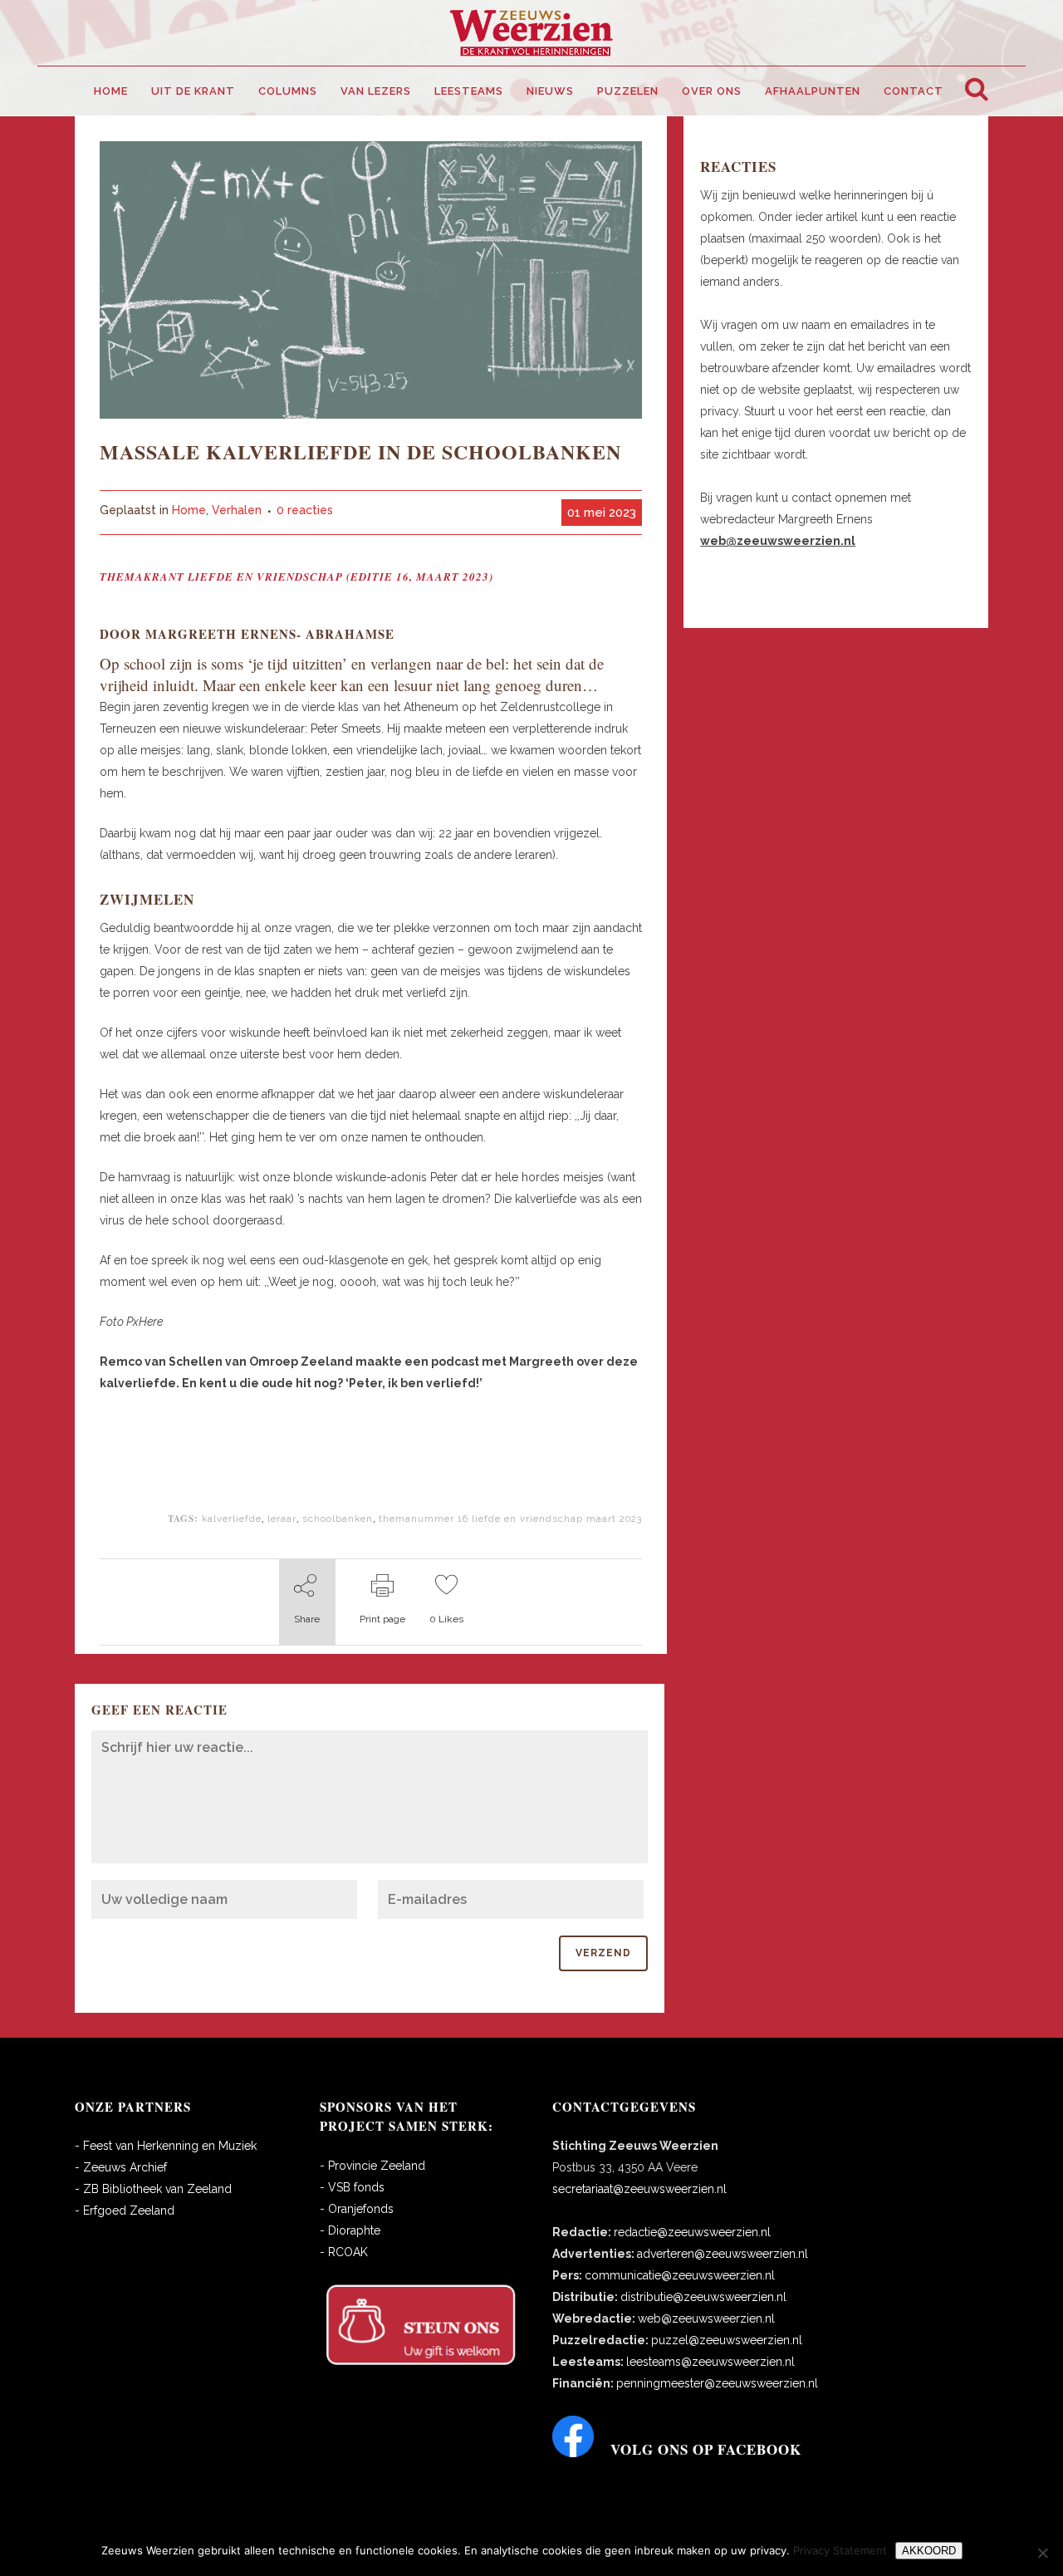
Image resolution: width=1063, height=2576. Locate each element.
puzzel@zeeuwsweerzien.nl (727, 2340)
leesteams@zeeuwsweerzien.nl (710, 2362)
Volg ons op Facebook (706, 2449)
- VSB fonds (352, 2187)
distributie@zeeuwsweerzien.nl (703, 2297)
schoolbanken (338, 1519)
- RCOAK (344, 2252)
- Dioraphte (350, 2230)
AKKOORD (929, 2551)
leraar (282, 1519)
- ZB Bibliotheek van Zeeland (153, 2189)
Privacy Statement (840, 2550)
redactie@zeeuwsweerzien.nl (692, 2232)
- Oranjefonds (357, 2209)
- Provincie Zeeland (372, 2166)
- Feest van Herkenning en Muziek (166, 2146)
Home (189, 510)
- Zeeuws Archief (121, 2167)
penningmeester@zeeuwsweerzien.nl (717, 2383)
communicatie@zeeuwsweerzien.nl (680, 2275)
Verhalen (237, 510)
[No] (1042, 2553)
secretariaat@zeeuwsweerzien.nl (639, 2189)
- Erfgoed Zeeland (125, 2210)
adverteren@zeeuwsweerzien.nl (723, 2254)
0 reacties (305, 510)
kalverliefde (232, 1519)
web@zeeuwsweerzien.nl (706, 2318)
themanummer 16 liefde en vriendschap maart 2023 (510, 1519)
